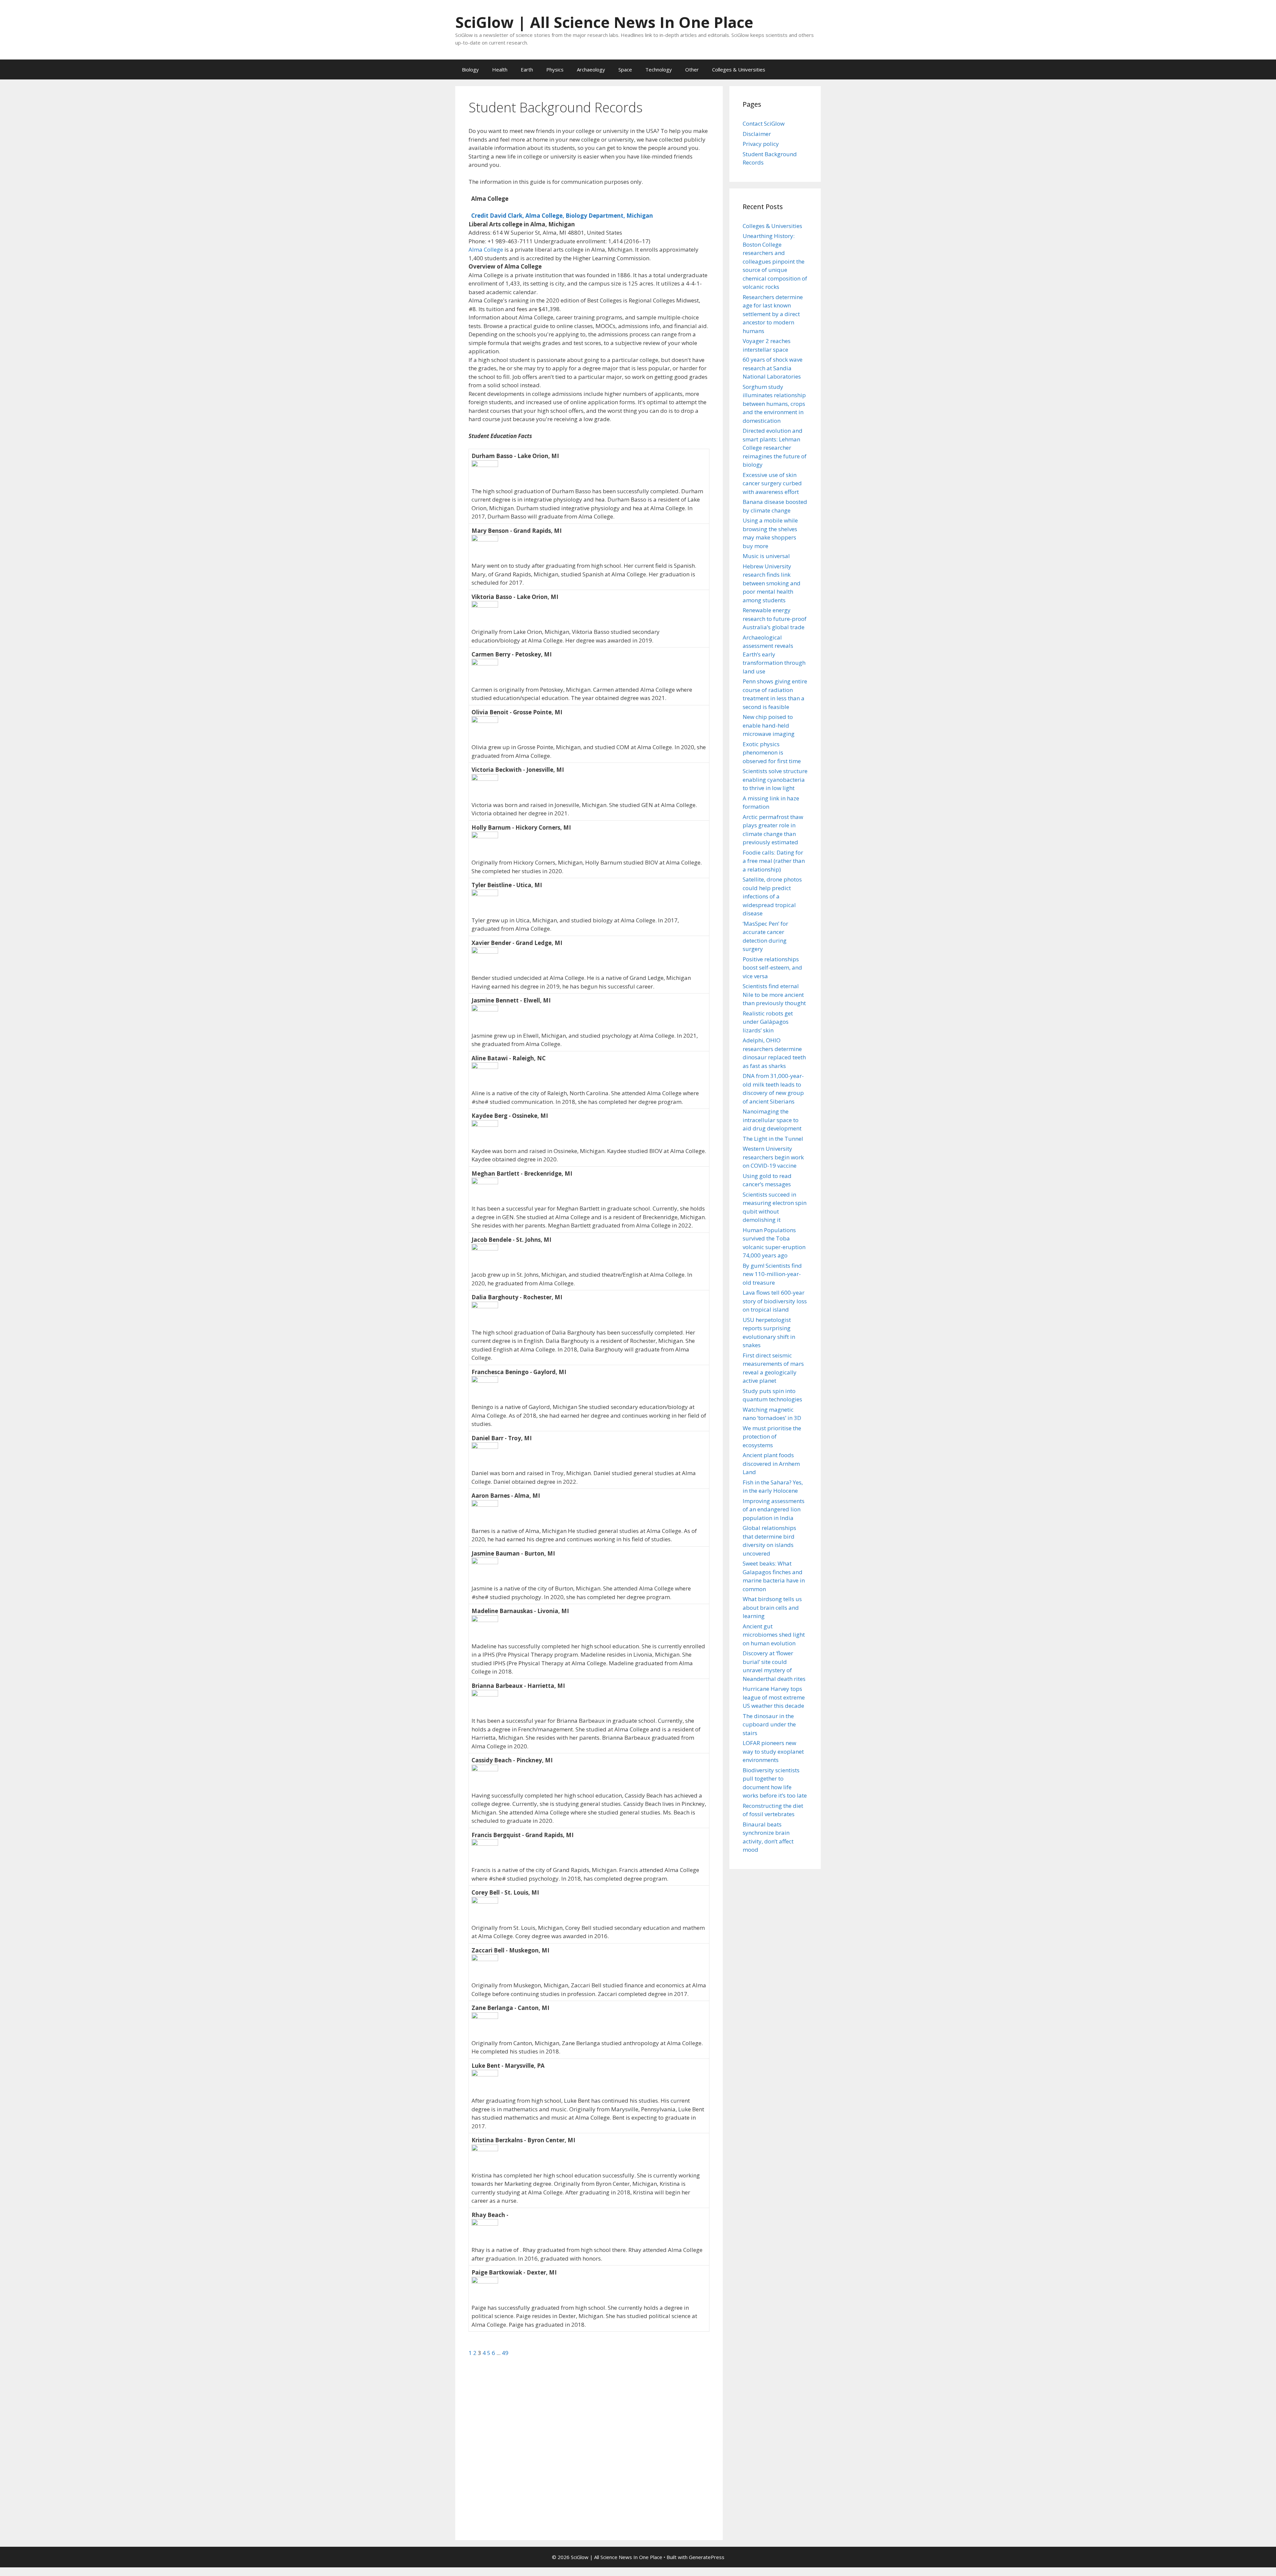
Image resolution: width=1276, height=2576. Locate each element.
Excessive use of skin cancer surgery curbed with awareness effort (772, 483)
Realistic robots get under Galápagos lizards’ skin (768, 1022)
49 (505, 2353)
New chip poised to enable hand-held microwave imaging (769, 725)
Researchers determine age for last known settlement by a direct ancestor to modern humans (773, 314)
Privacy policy (761, 144)
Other (692, 69)
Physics (555, 69)
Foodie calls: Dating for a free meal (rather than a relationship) (774, 861)
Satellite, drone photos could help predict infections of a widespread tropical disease (772, 896)
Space (625, 69)
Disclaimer (757, 134)
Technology (659, 69)
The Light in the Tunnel (773, 1139)
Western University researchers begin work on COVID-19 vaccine (773, 1157)
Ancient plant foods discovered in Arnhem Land (771, 1464)
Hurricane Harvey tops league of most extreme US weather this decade (774, 1697)
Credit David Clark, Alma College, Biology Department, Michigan (562, 216)
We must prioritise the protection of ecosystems (772, 1437)
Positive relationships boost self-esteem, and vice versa (772, 968)
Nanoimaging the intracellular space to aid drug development (772, 1120)
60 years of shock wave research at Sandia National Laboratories (773, 368)
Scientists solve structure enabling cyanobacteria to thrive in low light (775, 779)
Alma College (486, 249)
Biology (470, 69)
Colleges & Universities (739, 69)
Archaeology (591, 69)
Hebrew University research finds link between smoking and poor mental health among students (772, 583)
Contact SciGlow (764, 123)
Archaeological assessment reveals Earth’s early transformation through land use (774, 654)
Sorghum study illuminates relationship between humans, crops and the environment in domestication (774, 404)
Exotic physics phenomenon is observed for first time (772, 753)
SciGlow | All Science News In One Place (604, 22)
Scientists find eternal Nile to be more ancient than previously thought (774, 995)
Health (500, 69)
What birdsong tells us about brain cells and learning (772, 1607)
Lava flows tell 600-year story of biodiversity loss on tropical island (775, 1301)
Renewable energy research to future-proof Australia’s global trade (775, 619)
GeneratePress (707, 2557)
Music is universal (766, 556)
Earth (527, 69)
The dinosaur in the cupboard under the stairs (769, 1724)
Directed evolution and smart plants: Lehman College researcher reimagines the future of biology (775, 448)
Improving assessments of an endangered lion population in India (774, 1509)
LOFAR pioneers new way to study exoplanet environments (773, 1751)
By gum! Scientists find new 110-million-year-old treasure (772, 1274)
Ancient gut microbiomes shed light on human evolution (774, 1635)
